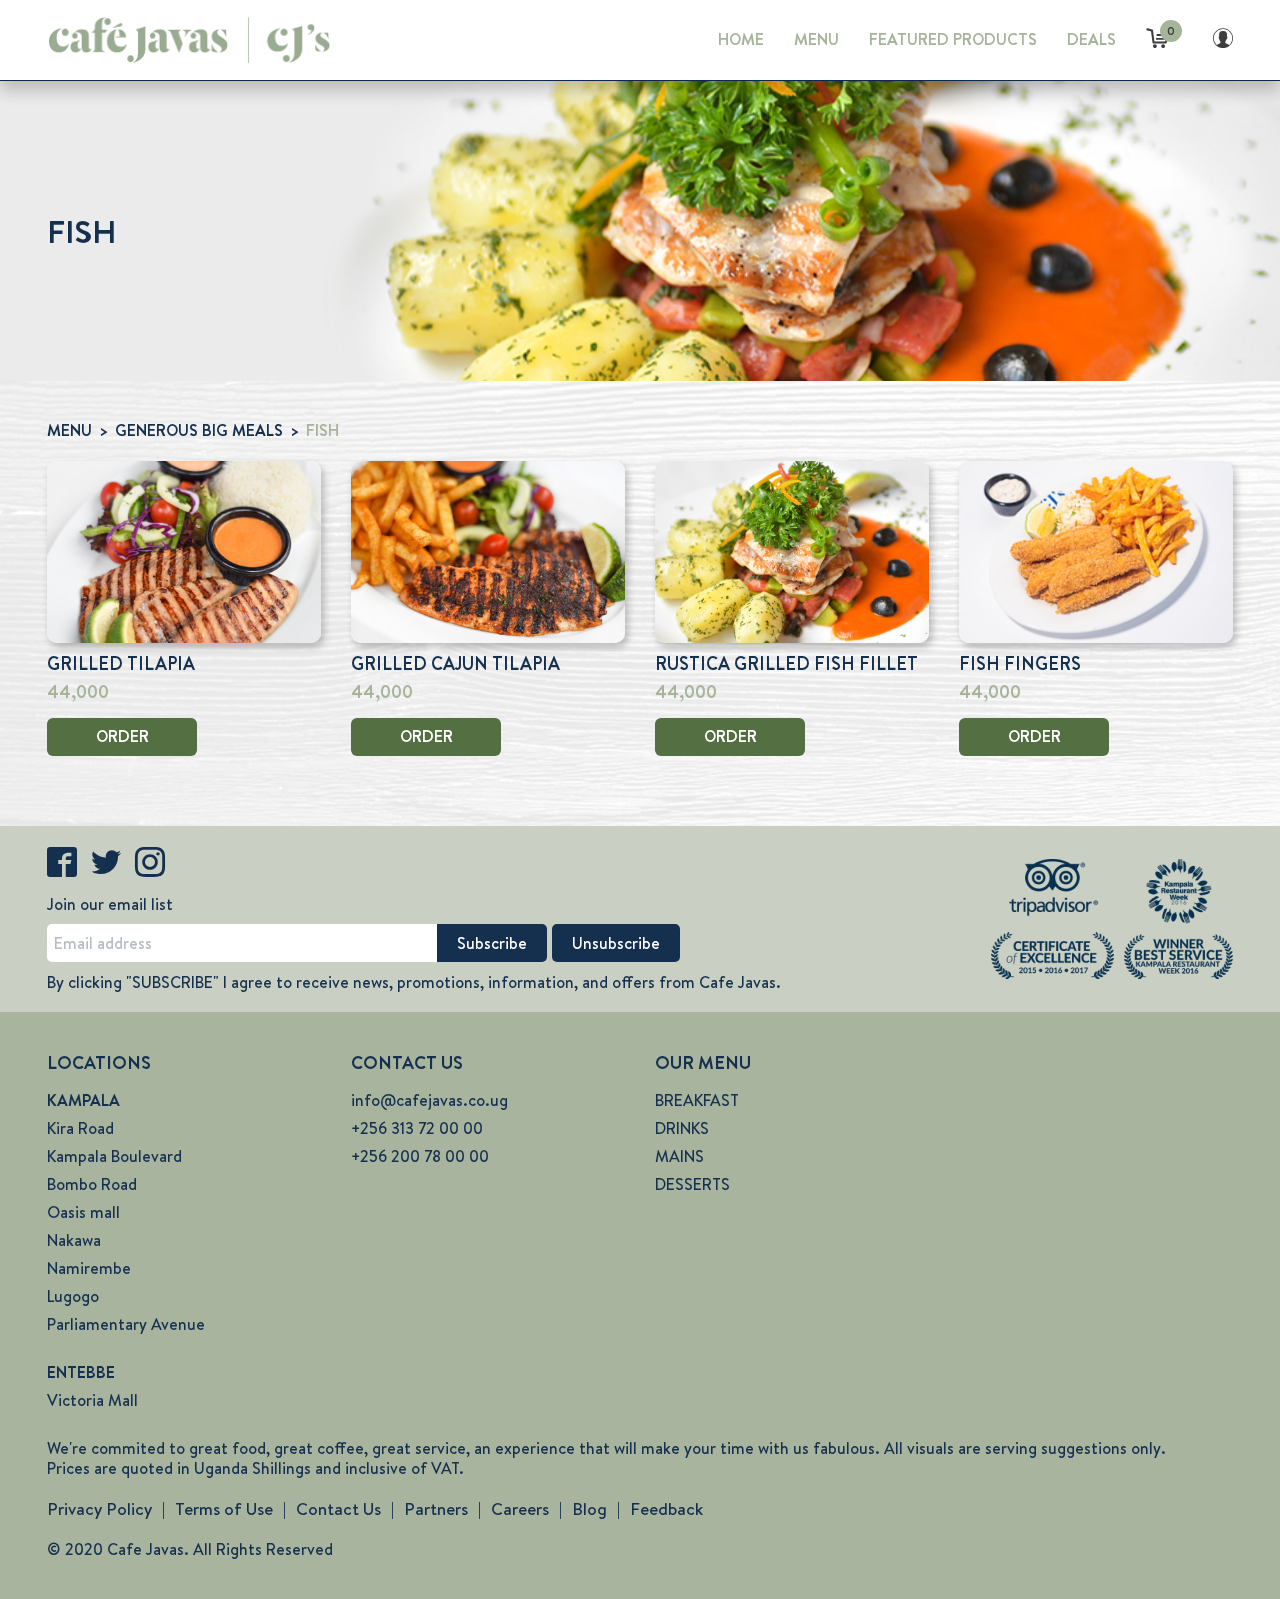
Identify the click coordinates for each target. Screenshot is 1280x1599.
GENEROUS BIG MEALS (199, 430)
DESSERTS (692, 1184)
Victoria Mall (92, 1400)
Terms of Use (224, 1509)
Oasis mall (83, 1212)
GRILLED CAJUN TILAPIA (455, 664)
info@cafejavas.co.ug (429, 1100)
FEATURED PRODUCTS (953, 39)
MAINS (679, 1156)
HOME (741, 39)
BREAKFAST (697, 1100)
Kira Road (80, 1128)
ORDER (122, 736)
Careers (520, 1509)
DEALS (1091, 39)
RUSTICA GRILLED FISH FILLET (786, 664)
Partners (436, 1509)
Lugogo (73, 1296)
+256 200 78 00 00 (420, 1156)
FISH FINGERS (1020, 664)
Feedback (666, 1509)
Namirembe (89, 1268)
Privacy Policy (99, 1509)
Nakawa (74, 1240)
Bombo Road (92, 1184)
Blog (589, 1509)
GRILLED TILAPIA (121, 664)
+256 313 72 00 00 (417, 1128)
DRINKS (682, 1128)
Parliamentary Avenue (126, 1324)
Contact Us (338, 1509)
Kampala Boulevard (114, 1156)
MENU (816, 39)
